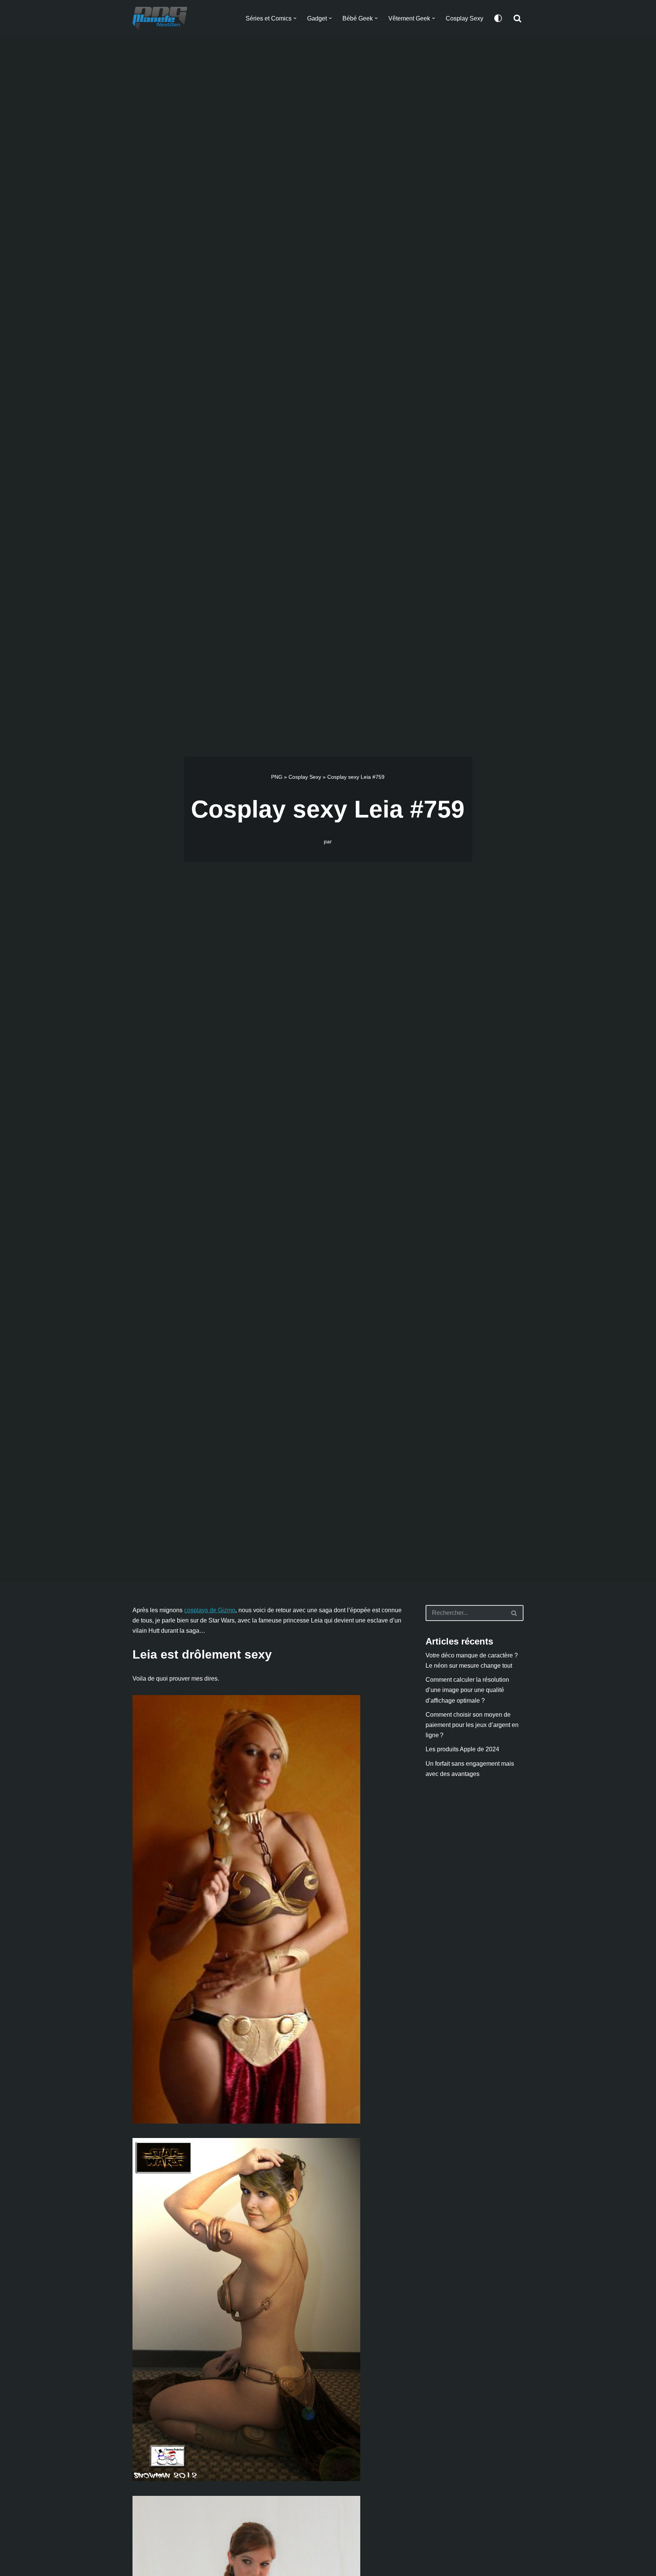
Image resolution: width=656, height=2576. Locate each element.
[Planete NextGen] (162, 18)
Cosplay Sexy (464, 18)
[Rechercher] (517, 18)
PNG (277, 777)
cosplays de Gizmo (210, 1610)
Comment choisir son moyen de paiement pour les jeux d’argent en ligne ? (472, 1725)
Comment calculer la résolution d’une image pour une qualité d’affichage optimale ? (467, 1690)
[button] (295, 18)
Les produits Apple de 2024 (462, 1749)
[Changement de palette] (498, 18)
